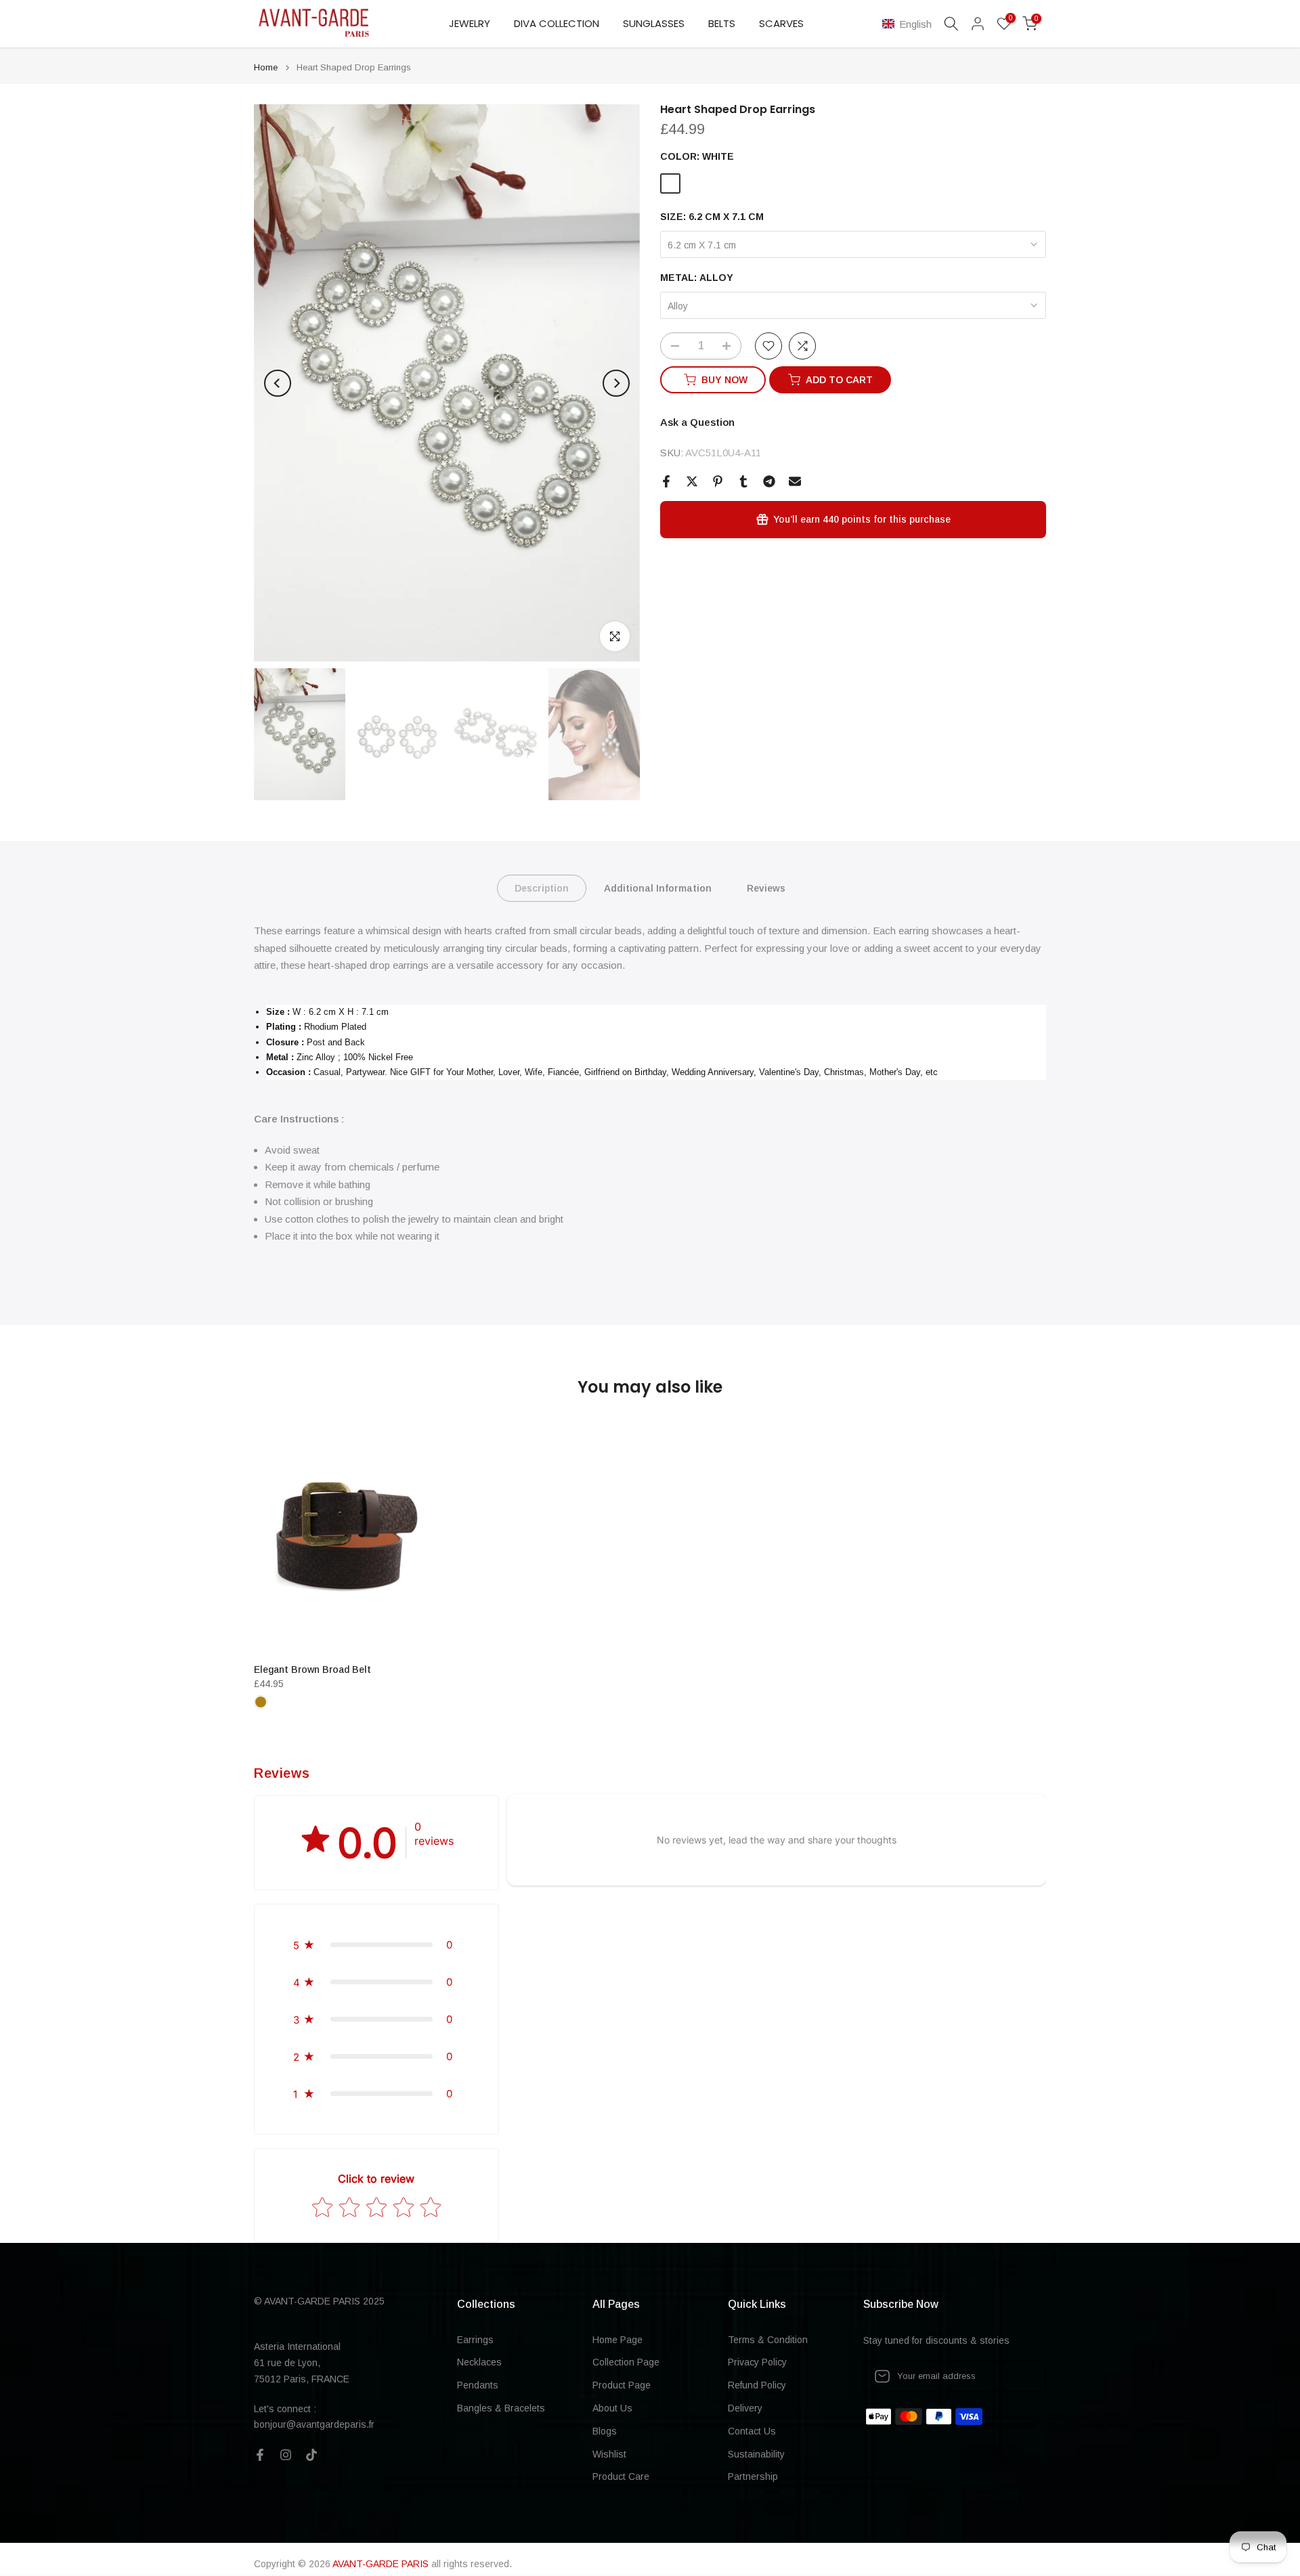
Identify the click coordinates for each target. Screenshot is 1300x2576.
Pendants (478, 2385)
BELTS (722, 23)
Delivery (745, 2408)
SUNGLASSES (654, 23)
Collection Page (626, 2362)
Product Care (621, 2476)
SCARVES (781, 23)
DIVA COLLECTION (557, 23)
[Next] (616, 383)
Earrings (475, 2340)
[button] (910, 24)
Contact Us (752, 2431)
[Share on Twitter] (692, 481)
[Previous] (278, 383)
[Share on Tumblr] (743, 481)
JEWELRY (470, 23)
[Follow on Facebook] (260, 2455)
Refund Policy (757, 2385)
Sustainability (756, 2454)
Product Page (622, 2385)
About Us (612, 2408)
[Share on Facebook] (666, 481)
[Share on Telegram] (769, 481)
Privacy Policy (757, 2362)
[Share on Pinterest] (718, 481)
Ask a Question (697, 422)
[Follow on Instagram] (286, 2455)
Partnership (753, 2476)
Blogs (605, 2431)
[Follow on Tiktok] (311, 2455)
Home (266, 67)
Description (542, 888)
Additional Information (658, 888)
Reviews (766, 888)
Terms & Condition (768, 2340)
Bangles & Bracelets (501, 2408)
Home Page (617, 2340)
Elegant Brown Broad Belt (312, 1669)
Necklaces (479, 2362)
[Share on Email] (795, 481)
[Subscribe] (1022, 2376)
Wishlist (609, 2454)
